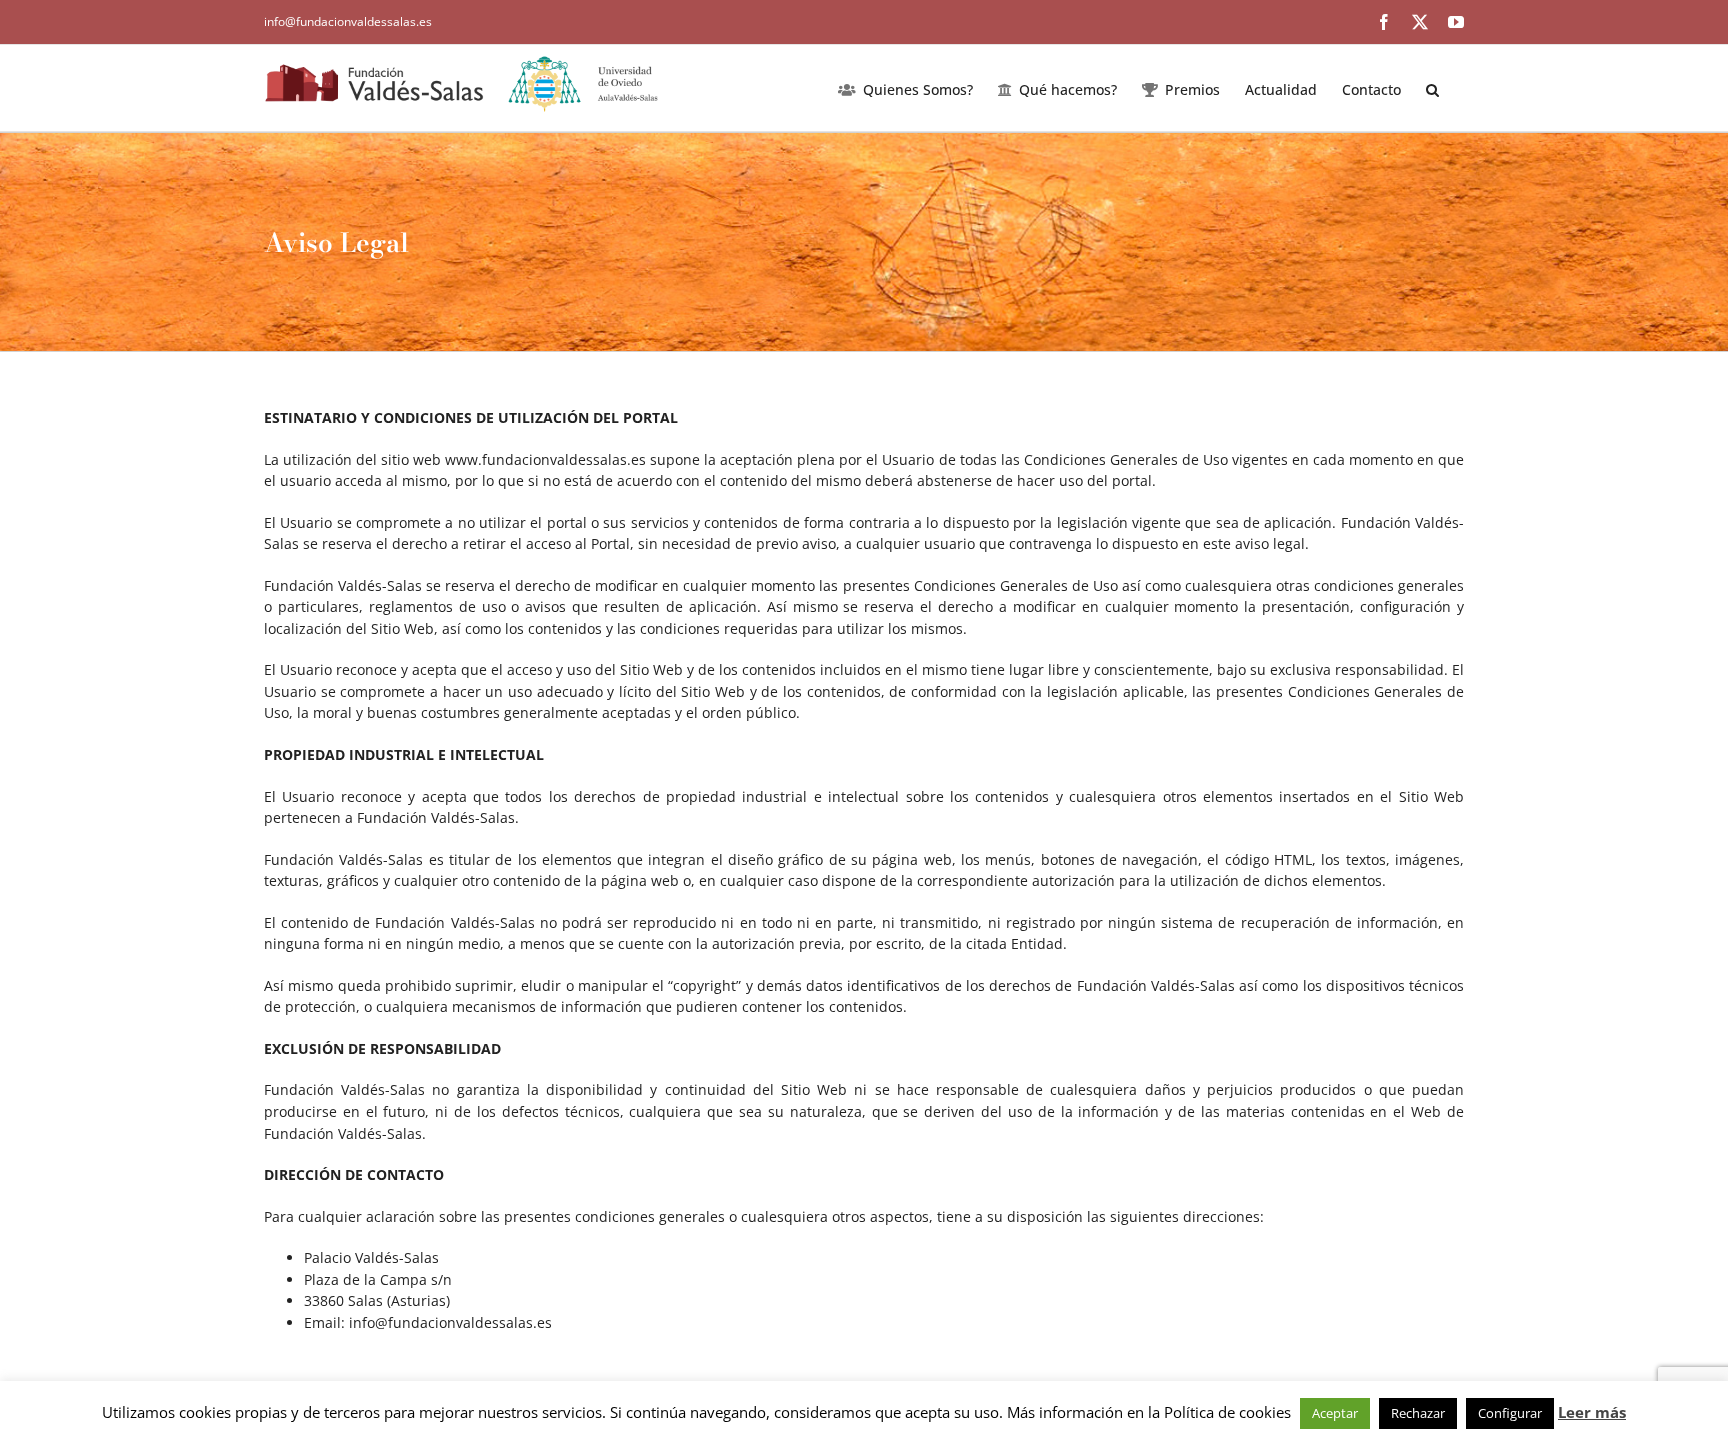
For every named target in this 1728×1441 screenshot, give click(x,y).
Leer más (1592, 1412)
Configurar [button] (1510, 1413)
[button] (1432, 88)
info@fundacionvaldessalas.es (348, 21)
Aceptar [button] (1335, 1413)
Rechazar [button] (1418, 1413)
